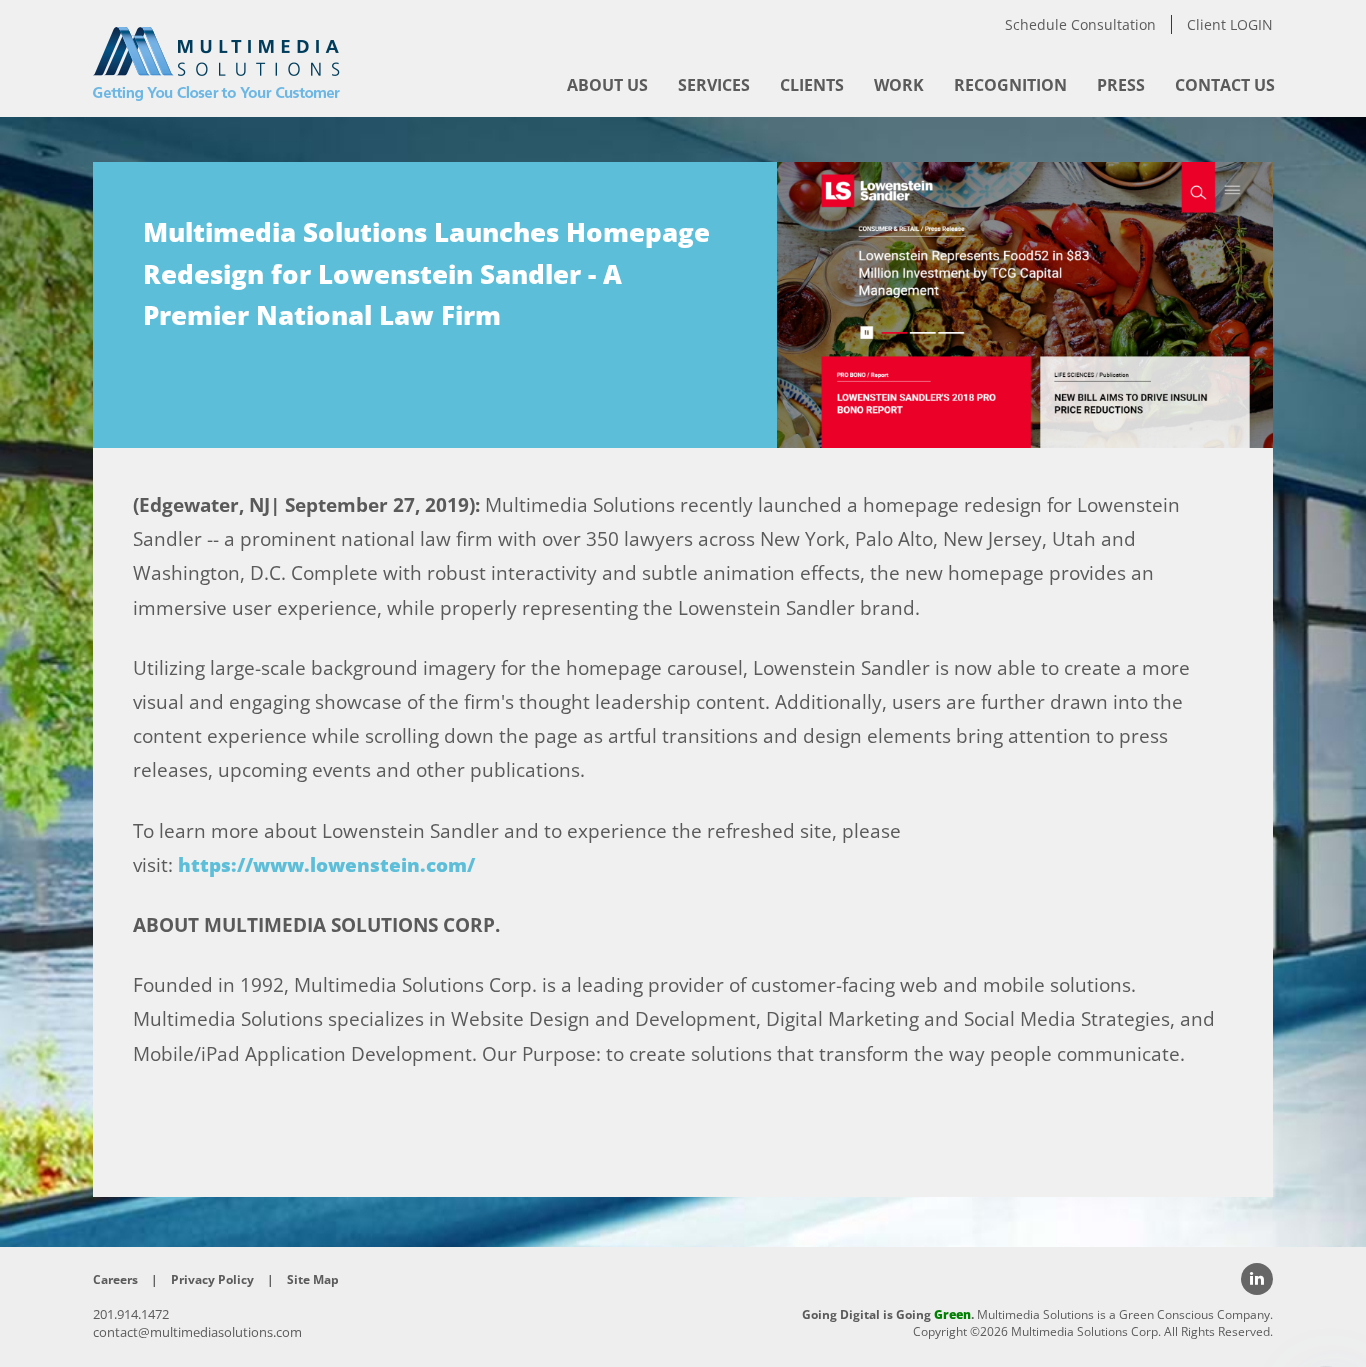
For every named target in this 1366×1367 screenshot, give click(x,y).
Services (714, 85)
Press (1121, 85)
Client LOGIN (1230, 24)
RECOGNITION (1010, 85)
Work (899, 85)
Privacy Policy (212, 1279)
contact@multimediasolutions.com (197, 1332)
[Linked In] (1257, 1279)
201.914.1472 (131, 1314)
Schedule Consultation (1080, 24)
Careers (115, 1279)
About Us (607, 85)
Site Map (313, 1279)
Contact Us (1225, 85)
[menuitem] (607, 85)
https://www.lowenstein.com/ (326, 865)
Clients (812, 85)
